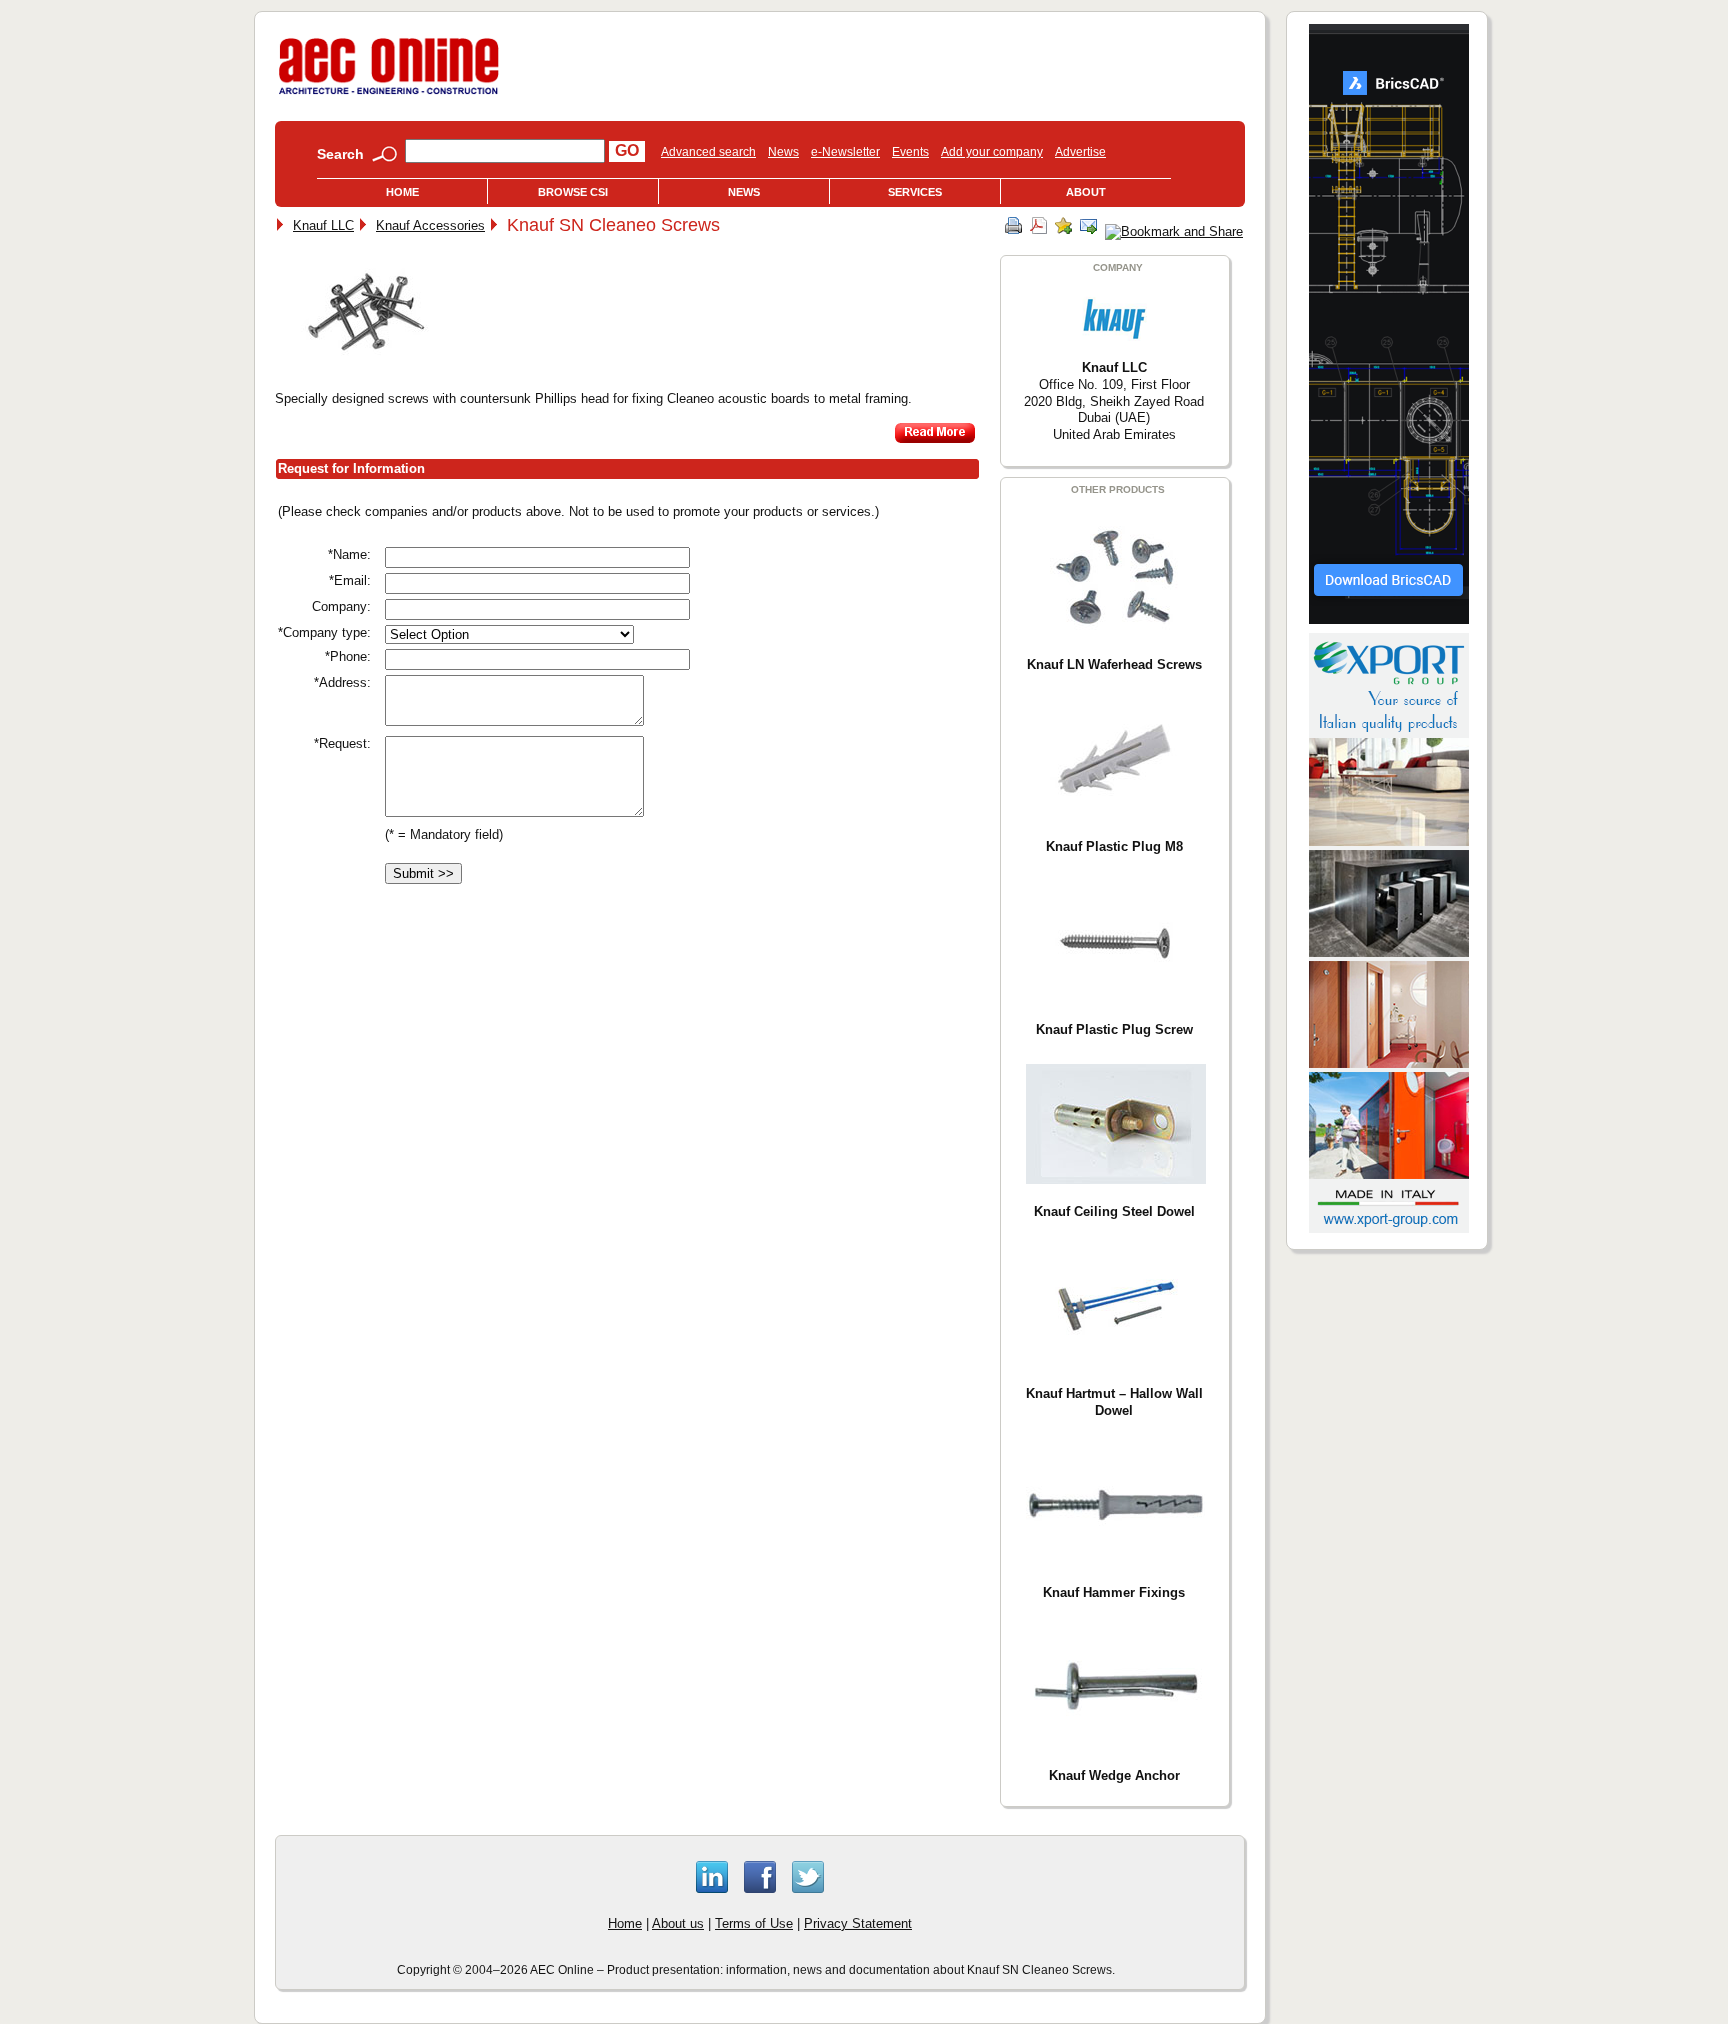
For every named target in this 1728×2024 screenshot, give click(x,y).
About (1086, 192)
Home (402, 192)
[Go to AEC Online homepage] (389, 94)
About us (678, 1923)
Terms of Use (754, 1923)
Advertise (1080, 152)
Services (915, 192)
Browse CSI (573, 192)
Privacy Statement (858, 1923)
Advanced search (708, 152)
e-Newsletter (845, 152)
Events (910, 152)
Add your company (992, 152)
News (783, 152)
